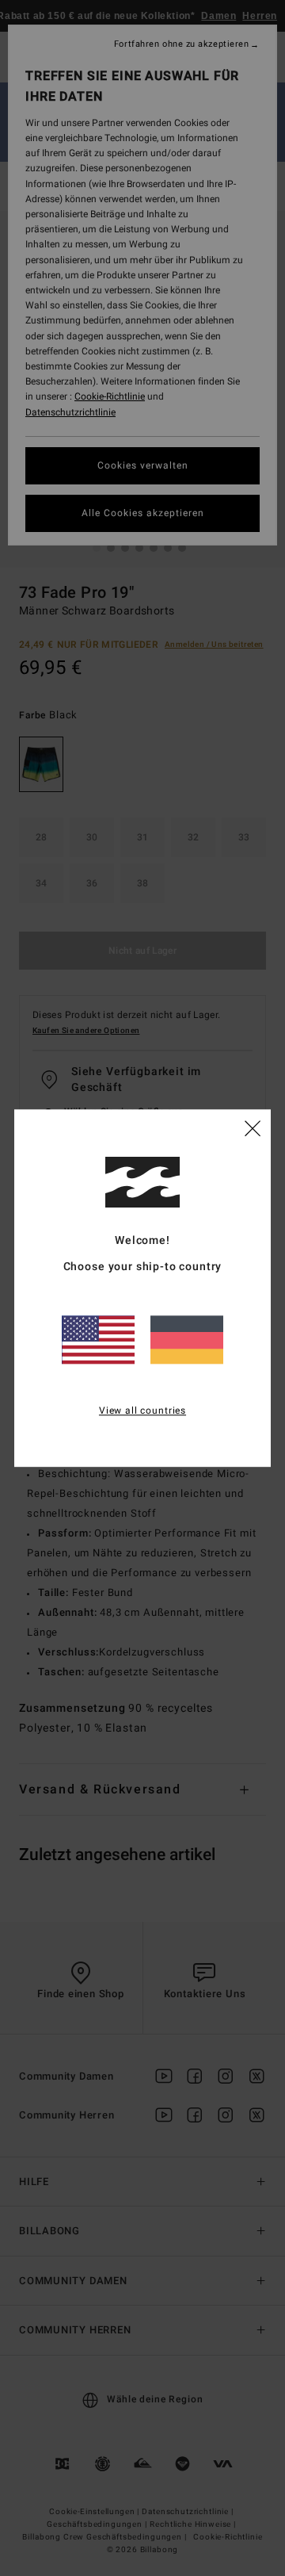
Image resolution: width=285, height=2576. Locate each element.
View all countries (142, 1410)
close (253, 1127)
